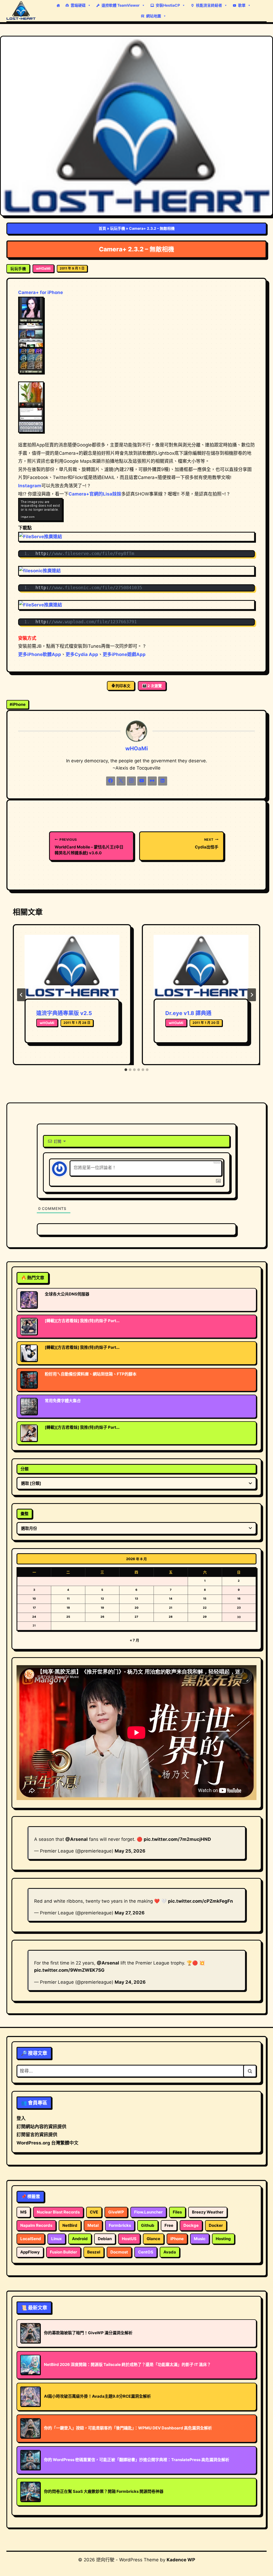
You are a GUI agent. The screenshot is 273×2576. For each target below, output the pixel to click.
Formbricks (120, 2225)
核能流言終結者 (209, 5)
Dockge (191, 2225)
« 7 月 (135, 1640)
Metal (93, 2225)
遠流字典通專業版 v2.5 (64, 1013)
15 (205, 1599)
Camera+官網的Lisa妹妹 (95, 494)
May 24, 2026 (130, 1982)
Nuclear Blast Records (58, 2212)
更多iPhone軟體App (40, 654)
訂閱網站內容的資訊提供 (41, 2127)
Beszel (94, 2252)
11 (68, 1599)
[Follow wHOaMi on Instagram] (131, 781)
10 (34, 1599)
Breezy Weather (208, 2212)
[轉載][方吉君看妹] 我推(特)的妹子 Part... (82, 1321)
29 (205, 1617)
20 (136, 1608)
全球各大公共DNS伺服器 (67, 1294)
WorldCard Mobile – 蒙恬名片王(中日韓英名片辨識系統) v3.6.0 (89, 846)
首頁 (102, 228)
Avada (170, 2252)
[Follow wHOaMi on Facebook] (111, 781)
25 (68, 1617)
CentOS (146, 2252)
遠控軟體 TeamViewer (121, 5)
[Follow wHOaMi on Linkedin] (163, 781)
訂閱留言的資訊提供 (37, 2135)
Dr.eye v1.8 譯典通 (188, 1013)
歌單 (242, 5)
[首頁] (58, 5)
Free (169, 2225)
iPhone (18, 704)
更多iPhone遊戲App (124, 654)
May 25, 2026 (130, 1851)
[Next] (252, 995)
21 (171, 1608)
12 (102, 1599)
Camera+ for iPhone (41, 292)
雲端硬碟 (78, 5)
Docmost (119, 2252)
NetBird (70, 2225)
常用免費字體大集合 (63, 1401)
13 (136, 1599)
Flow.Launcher (148, 2212)
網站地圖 (154, 16)
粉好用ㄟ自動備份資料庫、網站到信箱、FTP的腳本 (91, 1374)
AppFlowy (30, 2252)
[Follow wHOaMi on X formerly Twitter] (121, 781)
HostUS (129, 2239)
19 (102, 1608)
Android (80, 2239)
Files (177, 2212)
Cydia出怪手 (207, 844)
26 (102, 1617)
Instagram (30, 486)
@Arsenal (77, 1839)
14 (171, 1599)
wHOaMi (43, 268)
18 (68, 1608)
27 (136, 1617)
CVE (94, 2212)
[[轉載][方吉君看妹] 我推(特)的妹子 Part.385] (29, 1433)
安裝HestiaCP (168, 5)
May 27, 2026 (130, 1913)
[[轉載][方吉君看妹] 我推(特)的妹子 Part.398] (29, 1326)
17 (34, 1608)
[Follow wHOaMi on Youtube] (142, 781)
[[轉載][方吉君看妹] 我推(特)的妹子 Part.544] (29, 1353)
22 (205, 1608)
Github (148, 2225)
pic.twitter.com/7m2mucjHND (177, 1839)
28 (171, 1617)
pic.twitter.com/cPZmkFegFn (200, 1901)
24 (34, 1617)
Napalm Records (36, 2225)
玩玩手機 (118, 228)
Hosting (223, 2239)
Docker (216, 2225)
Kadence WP (181, 2560)
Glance (153, 2239)
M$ (23, 2212)
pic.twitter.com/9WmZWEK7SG (69, 1970)
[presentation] (72, 967)
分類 (25, 1469)
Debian (105, 2239)
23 (239, 1608)
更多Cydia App (82, 654)
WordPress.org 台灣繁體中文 (47, 2143)
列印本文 (123, 686)
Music (200, 2239)
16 (239, 1599)
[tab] (126, 1070)
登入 (21, 2118)
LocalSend (31, 2239)
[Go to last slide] (21, 995)
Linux (57, 2239)
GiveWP (116, 2212)
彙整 (25, 1514)
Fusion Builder (63, 2252)
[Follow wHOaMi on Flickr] (152, 781)
